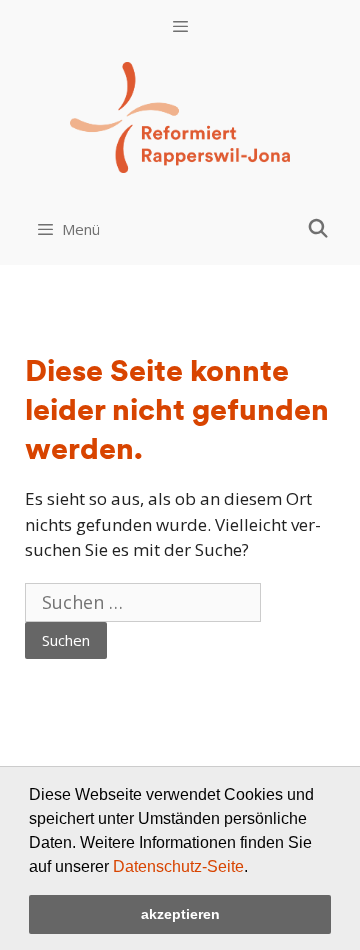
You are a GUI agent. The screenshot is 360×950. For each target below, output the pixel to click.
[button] (255, 868)
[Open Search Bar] (318, 228)
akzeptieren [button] (180, 914)
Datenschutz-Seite (178, 866)
